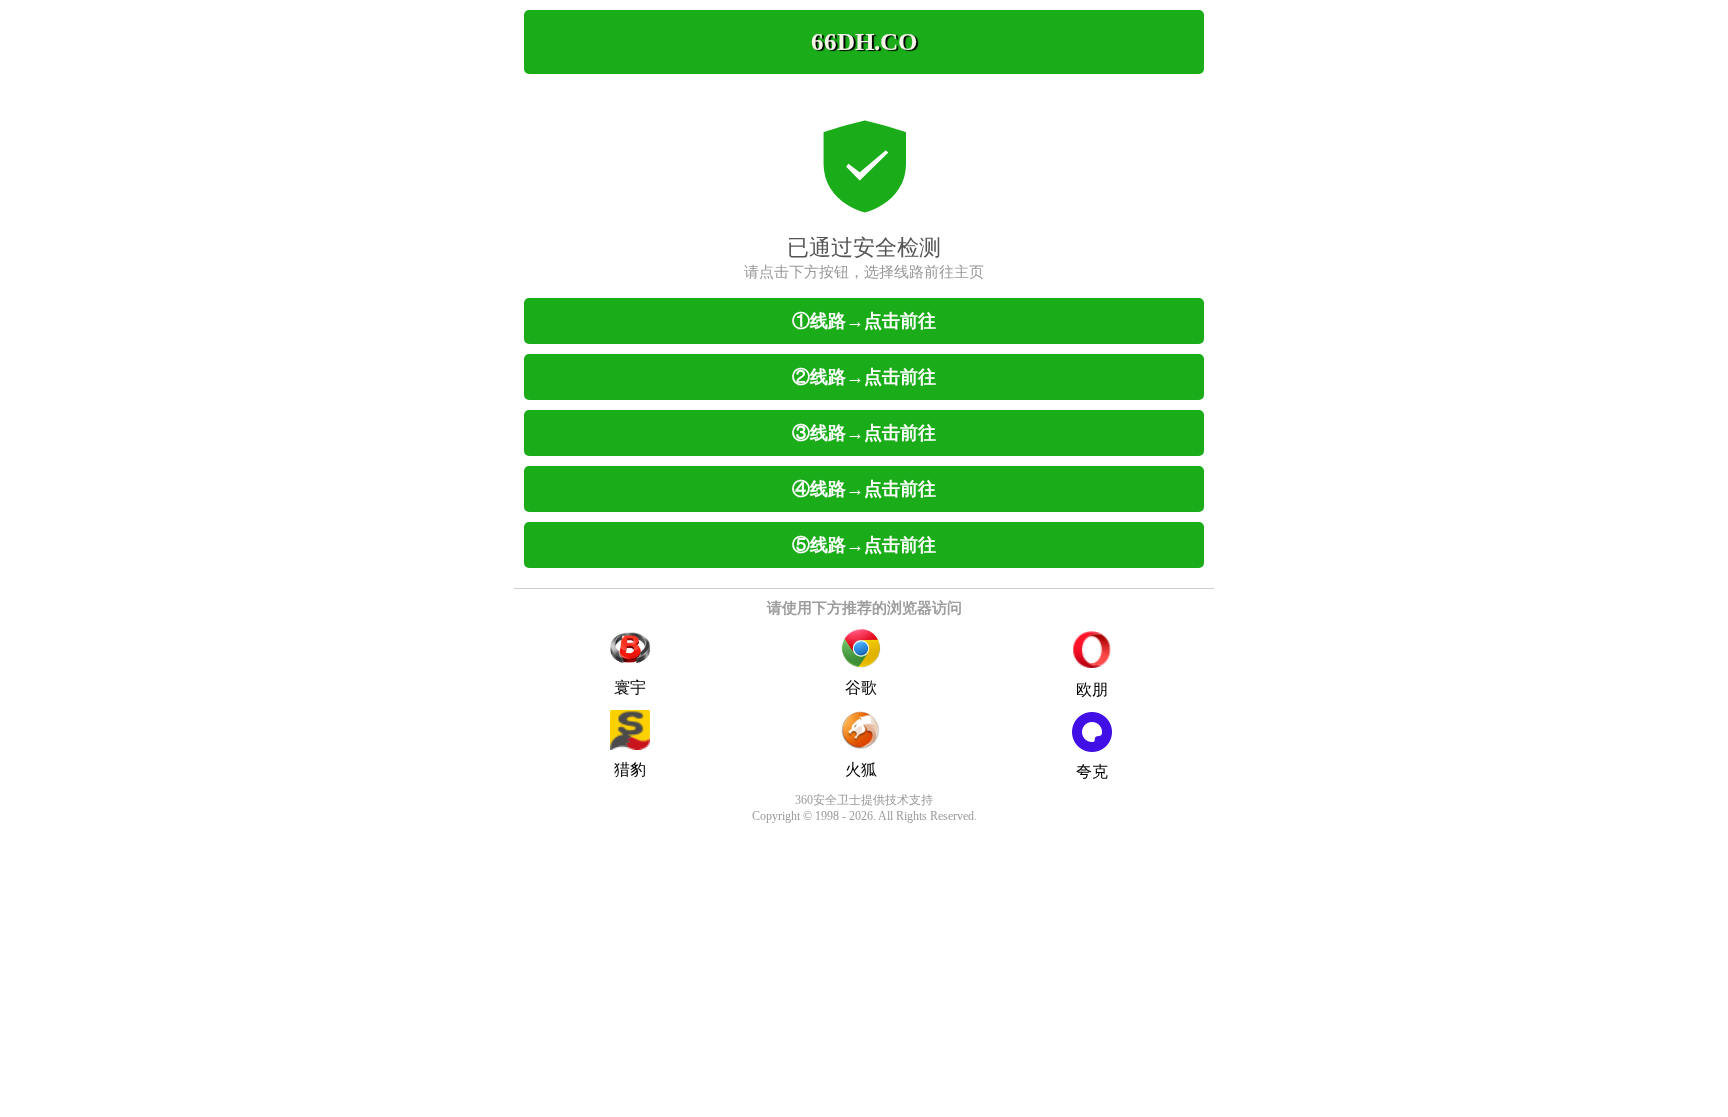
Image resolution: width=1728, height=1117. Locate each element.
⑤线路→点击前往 (864, 545)
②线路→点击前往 (864, 377)
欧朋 (1092, 689)
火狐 (861, 769)
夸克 (1092, 771)
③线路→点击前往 (864, 433)
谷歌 (861, 687)
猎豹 (630, 769)
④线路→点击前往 (864, 489)
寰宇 (630, 687)
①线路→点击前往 (864, 321)
